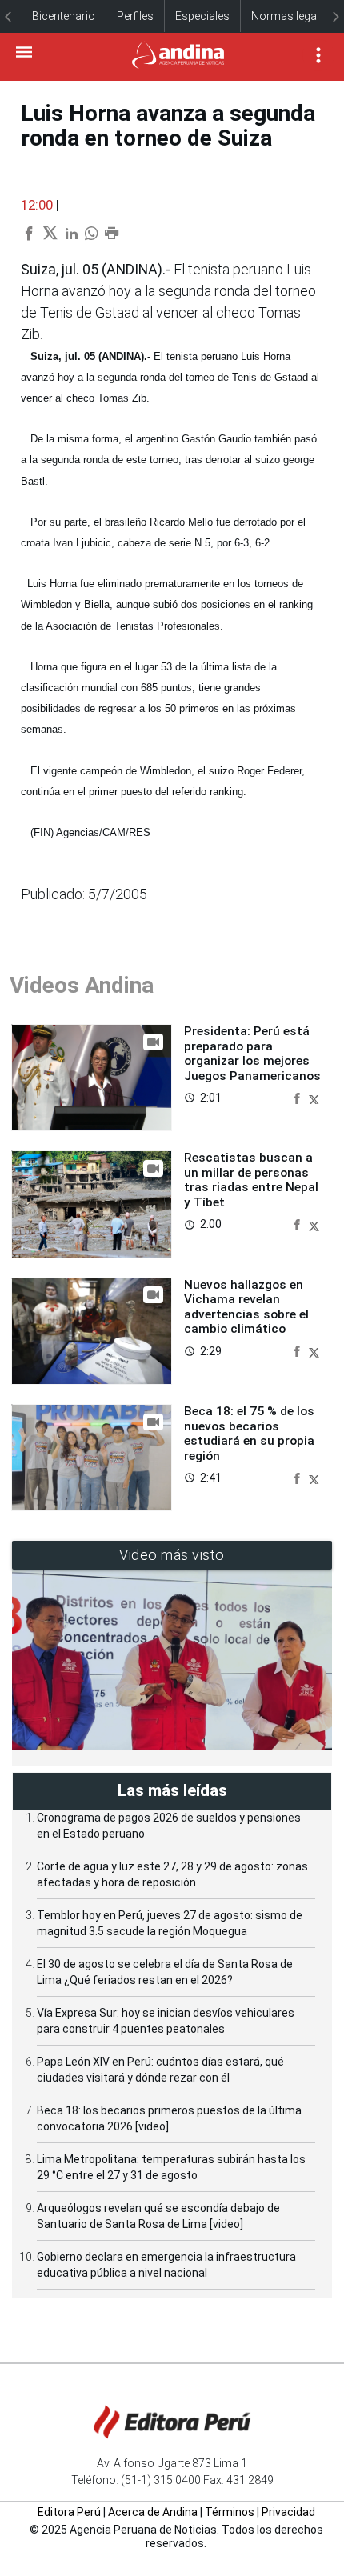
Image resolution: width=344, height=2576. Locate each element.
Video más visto (172, 1555)
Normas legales (291, 16)
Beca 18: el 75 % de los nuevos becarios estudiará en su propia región (249, 1433)
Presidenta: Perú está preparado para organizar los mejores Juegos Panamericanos (252, 1053)
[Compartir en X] (314, 1097)
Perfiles (135, 16)
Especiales (202, 16)
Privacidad (288, 2512)
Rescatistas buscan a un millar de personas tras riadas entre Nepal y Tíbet (251, 1180)
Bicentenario (64, 16)
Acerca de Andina (153, 2512)
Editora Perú (69, 2512)
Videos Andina (82, 985)
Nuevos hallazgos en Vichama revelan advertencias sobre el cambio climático (246, 1307)
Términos (230, 2512)
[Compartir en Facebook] (298, 1097)
